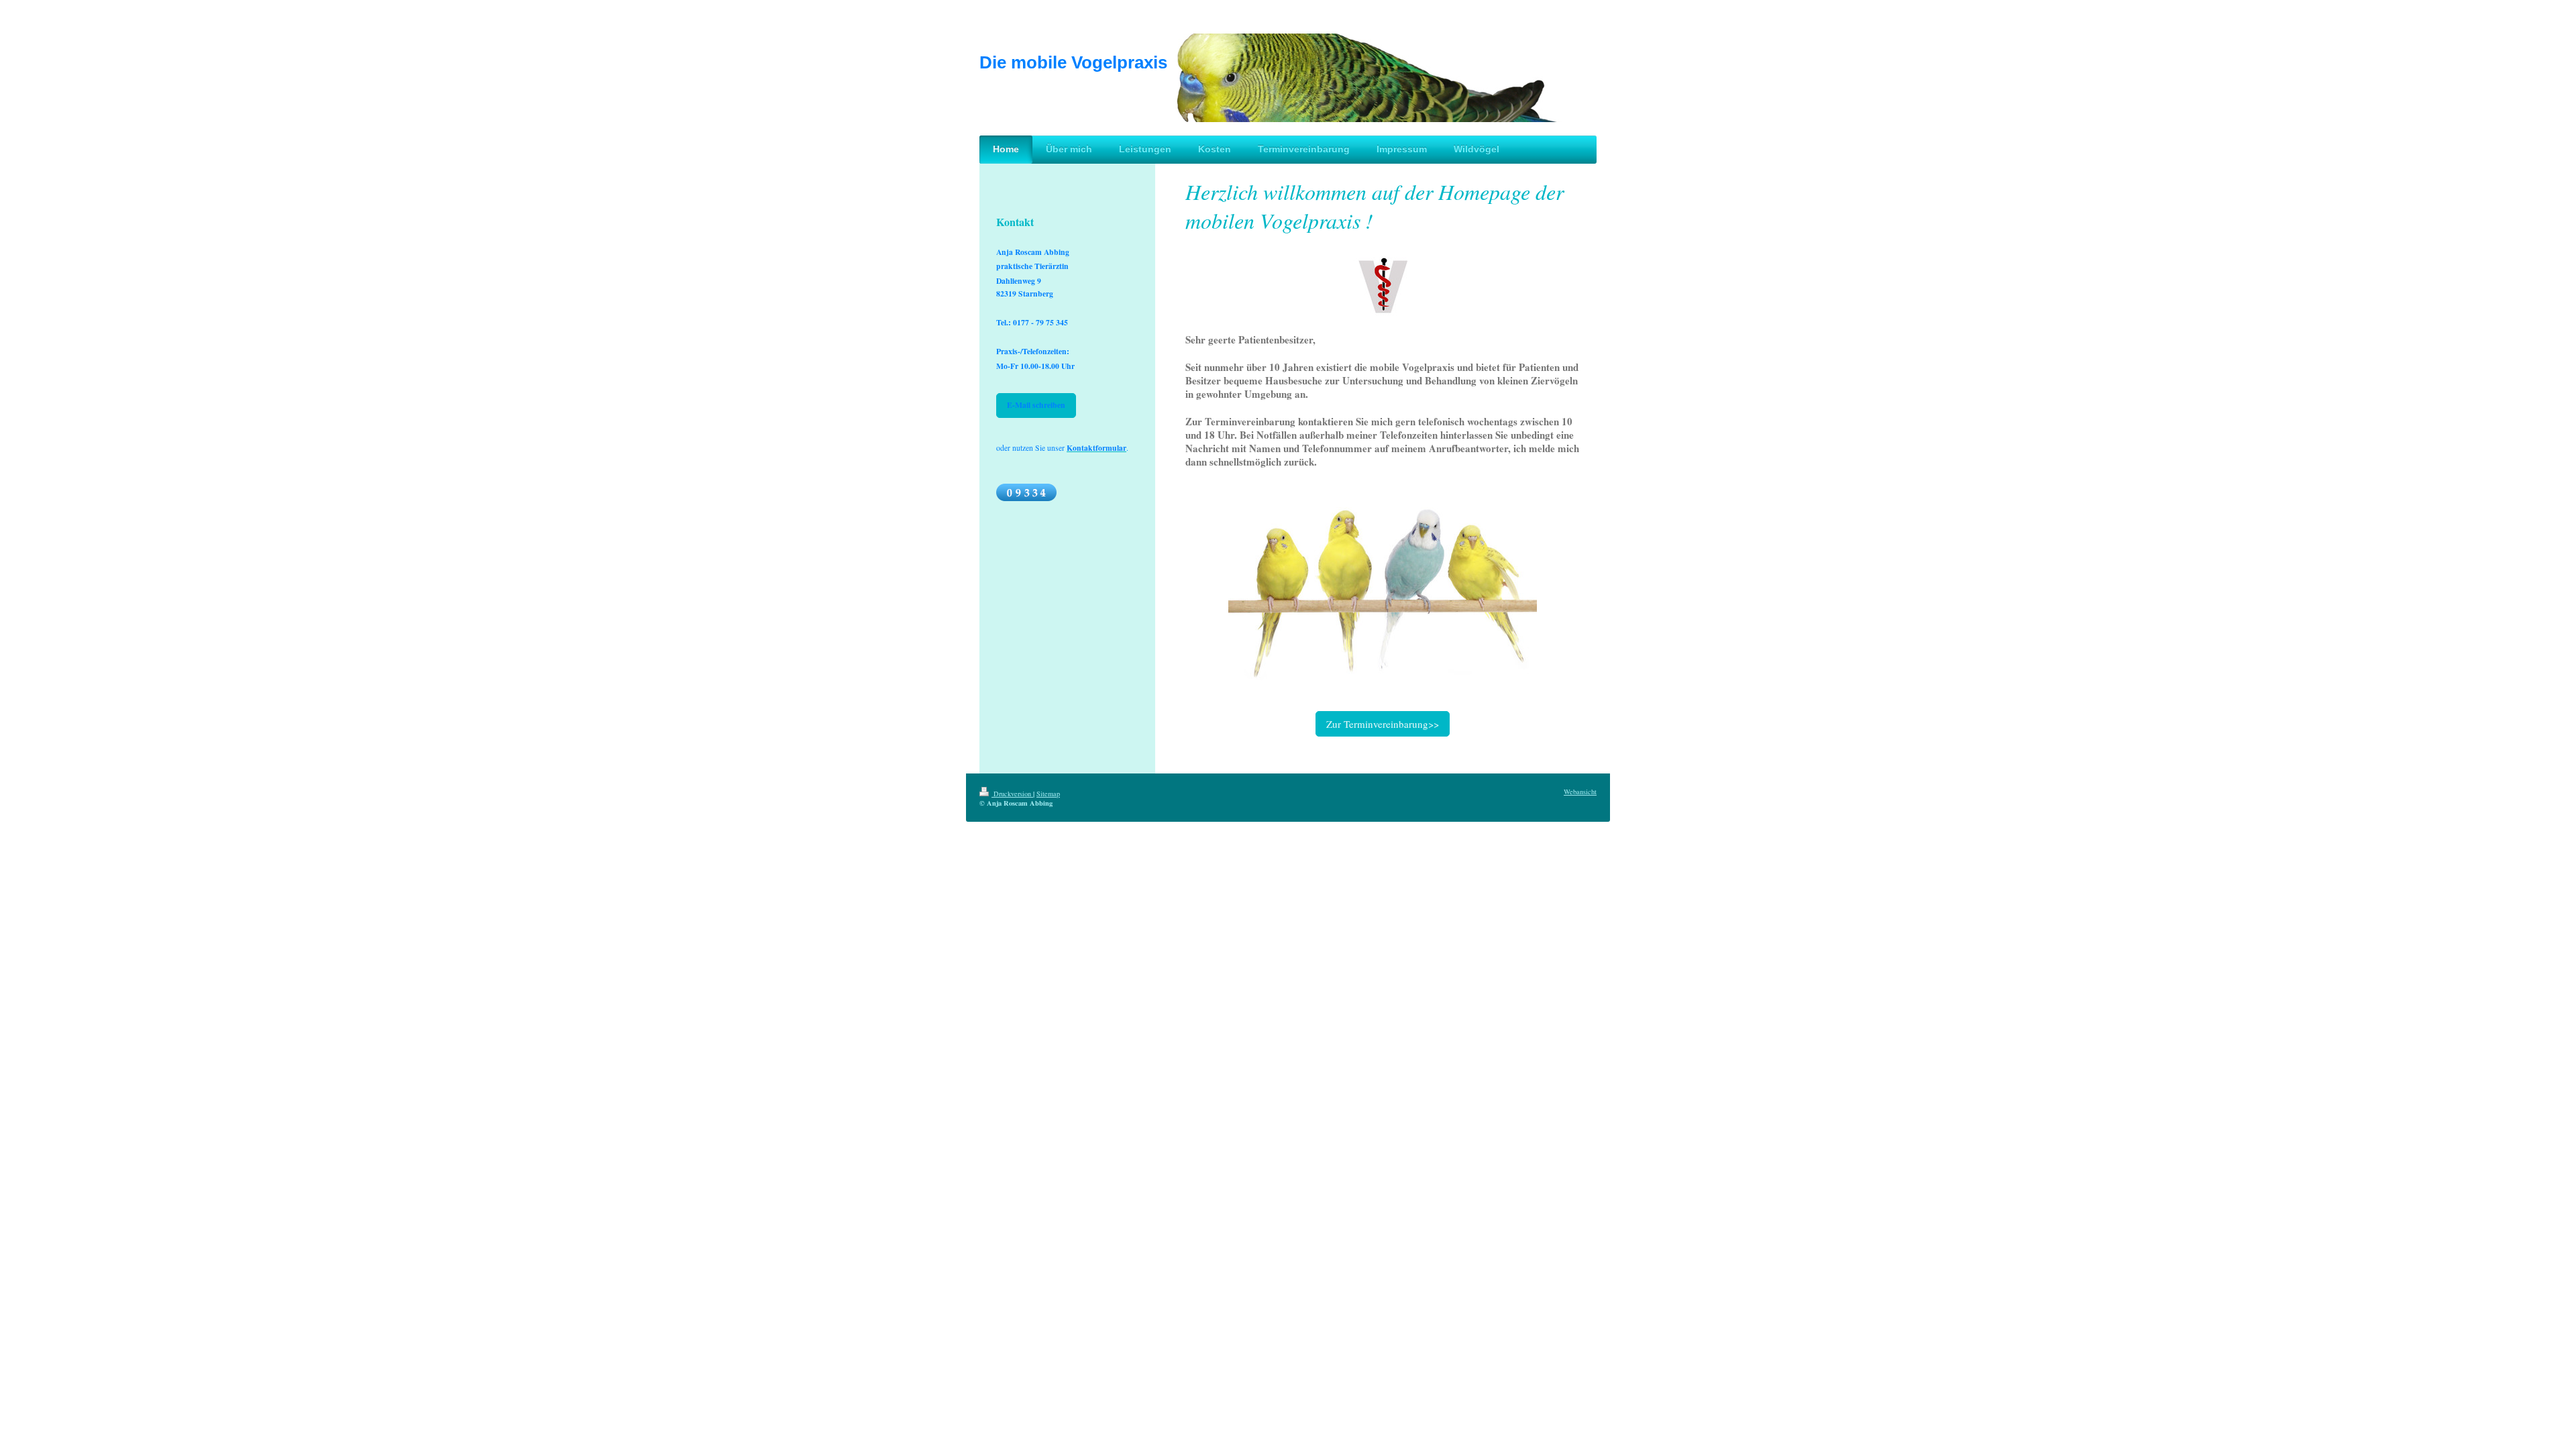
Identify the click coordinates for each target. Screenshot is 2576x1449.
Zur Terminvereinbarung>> (1383, 724)
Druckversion (1012, 794)
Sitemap (1048, 794)
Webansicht (1580, 792)
